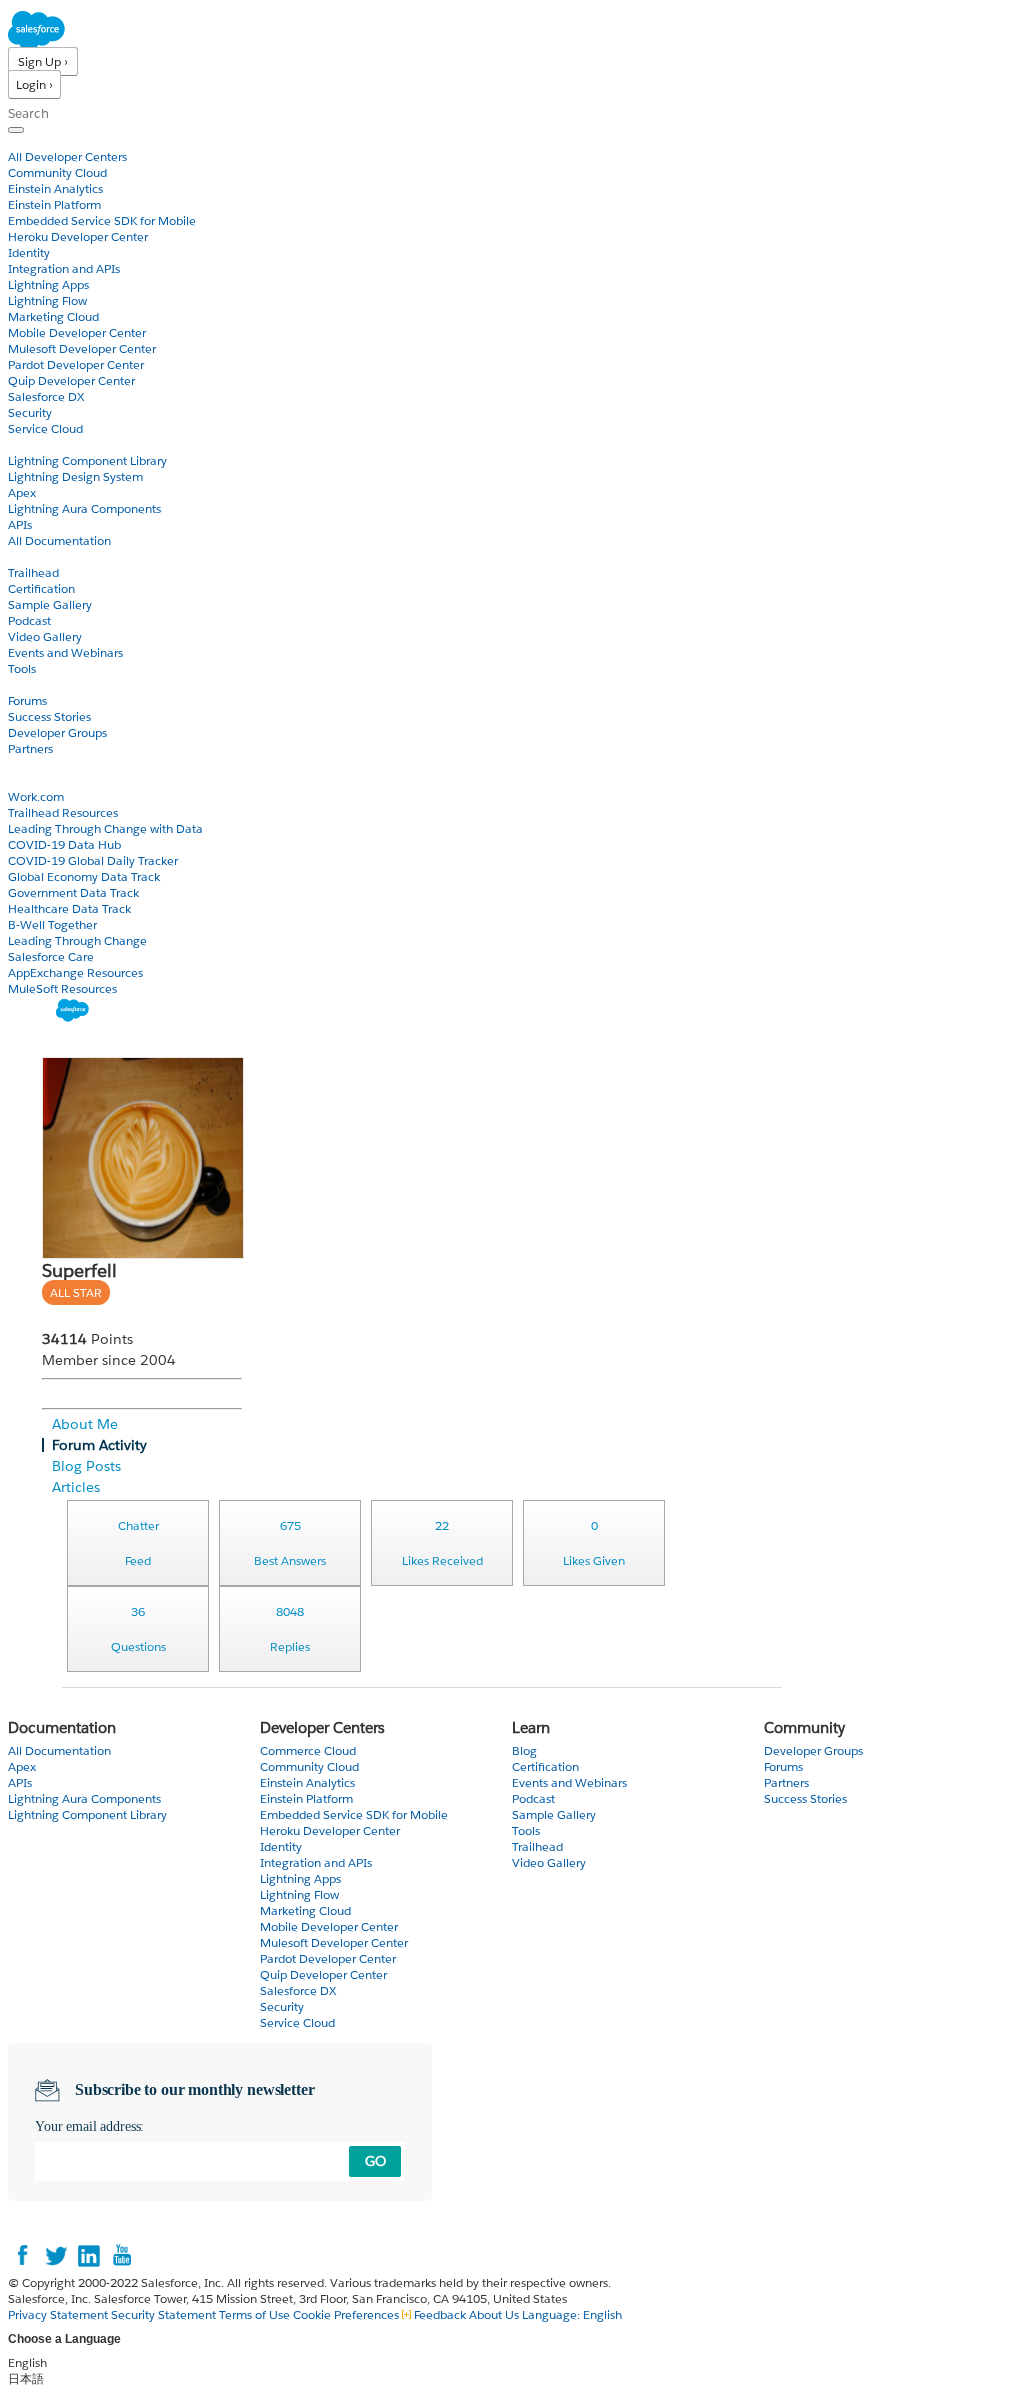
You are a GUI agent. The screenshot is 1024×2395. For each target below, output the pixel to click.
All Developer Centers (67, 156)
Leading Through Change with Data (105, 828)
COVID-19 (37, 780)
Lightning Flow (47, 300)
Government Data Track (73, 892)
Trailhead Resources (63, 812)
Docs (22, 444)
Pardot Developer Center (76, 364)
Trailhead (33, 572)
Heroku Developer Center (78, 236)
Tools (22, 668)
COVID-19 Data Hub (64, 844)
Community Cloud (57, 172)
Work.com (36, 796)
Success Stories (49, 716)
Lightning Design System (75, 476)
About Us (494, 2314)
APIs (20, 524)
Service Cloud (45, 428)
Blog (21, 764)
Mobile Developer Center (77, 332)
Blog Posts (86, 1466)
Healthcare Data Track (69, 908)
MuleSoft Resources (62, 988)
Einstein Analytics (55, 188)
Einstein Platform (54, 204)
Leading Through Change (77, 940)
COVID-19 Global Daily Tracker (93, 860)
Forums (27, 700)
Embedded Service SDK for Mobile (102, 220)
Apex (22, 492)
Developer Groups (57, 732)
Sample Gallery (50, 604)
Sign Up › (43, 61)
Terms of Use (254, 2314)
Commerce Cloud (308, 1750)
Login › (34, 84)
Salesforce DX (46, 396)
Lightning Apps (48, 284)
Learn (24, 556)
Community (43, 684)
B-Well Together (52, 924)
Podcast (29, 620)
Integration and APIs (64, 268)
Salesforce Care (51, 956)
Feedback (440, 2314)
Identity (29, 252)
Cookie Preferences (347, 2314)
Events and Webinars (65, 652)
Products (35, 140)
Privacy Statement (59, 2314)
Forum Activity (99, 1445)
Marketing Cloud (53, 316)
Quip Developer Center (71, 380)
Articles (76, 1487)
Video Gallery (45, 636)
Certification (41, 588)
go (375, 2161)
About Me (85, 1424)
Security (30, 412)
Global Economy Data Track (84, 876)
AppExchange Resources (75, 972)
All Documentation (59, 540)
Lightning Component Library (87, 460)
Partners (30, 748)
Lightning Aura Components (84, 508)
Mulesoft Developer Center (82, 348)
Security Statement (165, 2314)
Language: (572, 2314)
